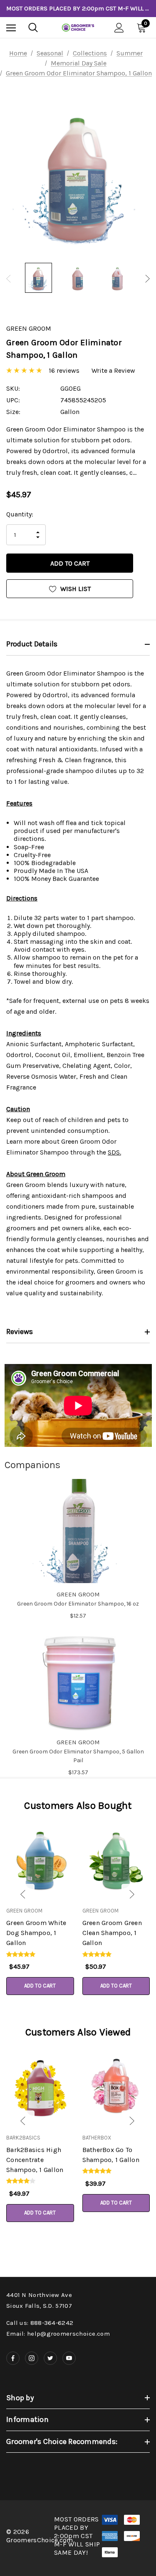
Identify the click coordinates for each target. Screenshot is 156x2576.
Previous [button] (9, 279)
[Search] (33, 27)
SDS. (114, 1152)
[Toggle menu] (11, 28)
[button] (11, 1895)
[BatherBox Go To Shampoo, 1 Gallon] (116, 2086)
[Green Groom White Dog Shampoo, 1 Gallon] (40, 1859)
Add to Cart (40, 1986)
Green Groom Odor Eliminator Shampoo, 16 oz (78, 1604)
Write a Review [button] (113, 370)
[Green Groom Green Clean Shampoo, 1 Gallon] (116, 1859)
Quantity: (20, 514)
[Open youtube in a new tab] (69, 2358)
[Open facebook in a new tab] (13, 2358)
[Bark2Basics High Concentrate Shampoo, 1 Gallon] (40, 2086)
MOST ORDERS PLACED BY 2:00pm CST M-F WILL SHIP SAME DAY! (78, 8)
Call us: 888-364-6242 (40, 2323)
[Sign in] (119, 28)
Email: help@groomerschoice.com (58, 2334)
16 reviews (64, 370)
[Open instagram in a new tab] (32, 2358)
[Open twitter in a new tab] (50, 2358)
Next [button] (147, 279)
